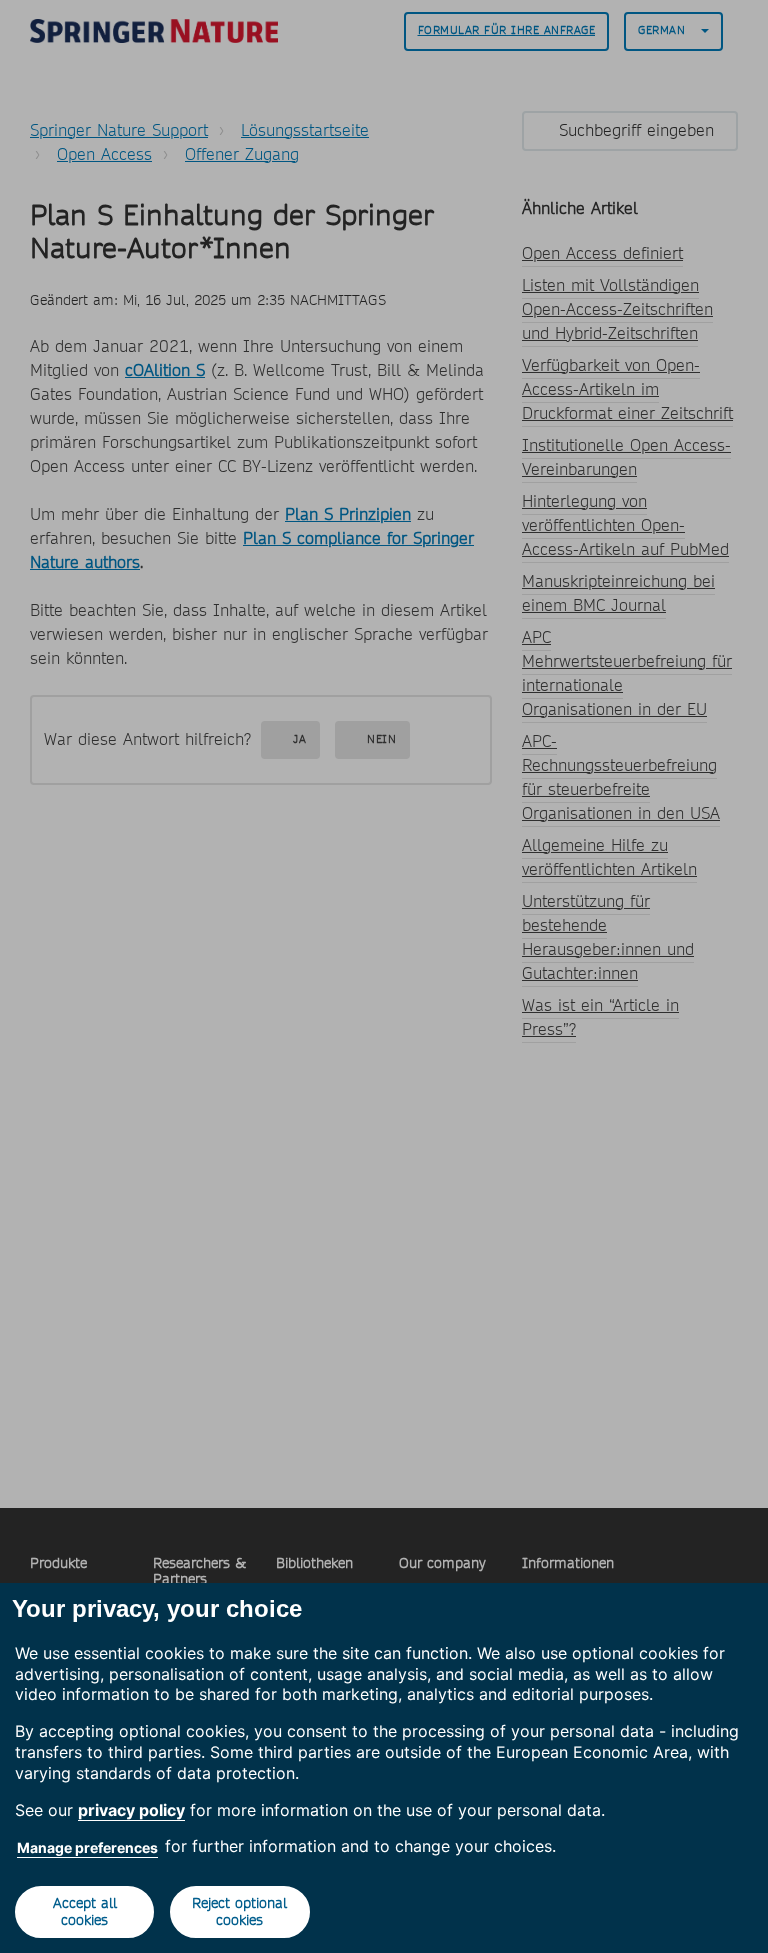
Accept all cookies (85, 1911)
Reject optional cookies (239, 1911)
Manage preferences (87, 1847)
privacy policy (131, 1810)
